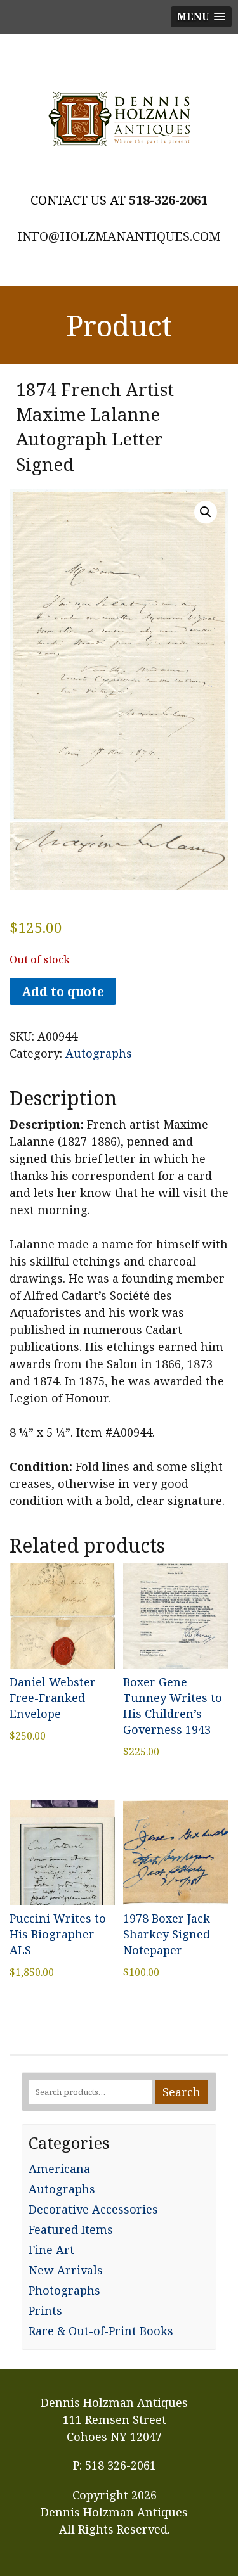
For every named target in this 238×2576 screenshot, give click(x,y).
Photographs (64, 2290)
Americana (59, 2169)
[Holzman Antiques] (119, 119)
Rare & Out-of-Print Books (101, 2331)
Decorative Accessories (93, 2209)
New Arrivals (66, 2270)
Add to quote (63, 991)
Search (182, 2092)
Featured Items (71, 2229)
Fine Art (51, 2250)
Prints (45, 2310)
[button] (206, 512)
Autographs (99, 1053)
